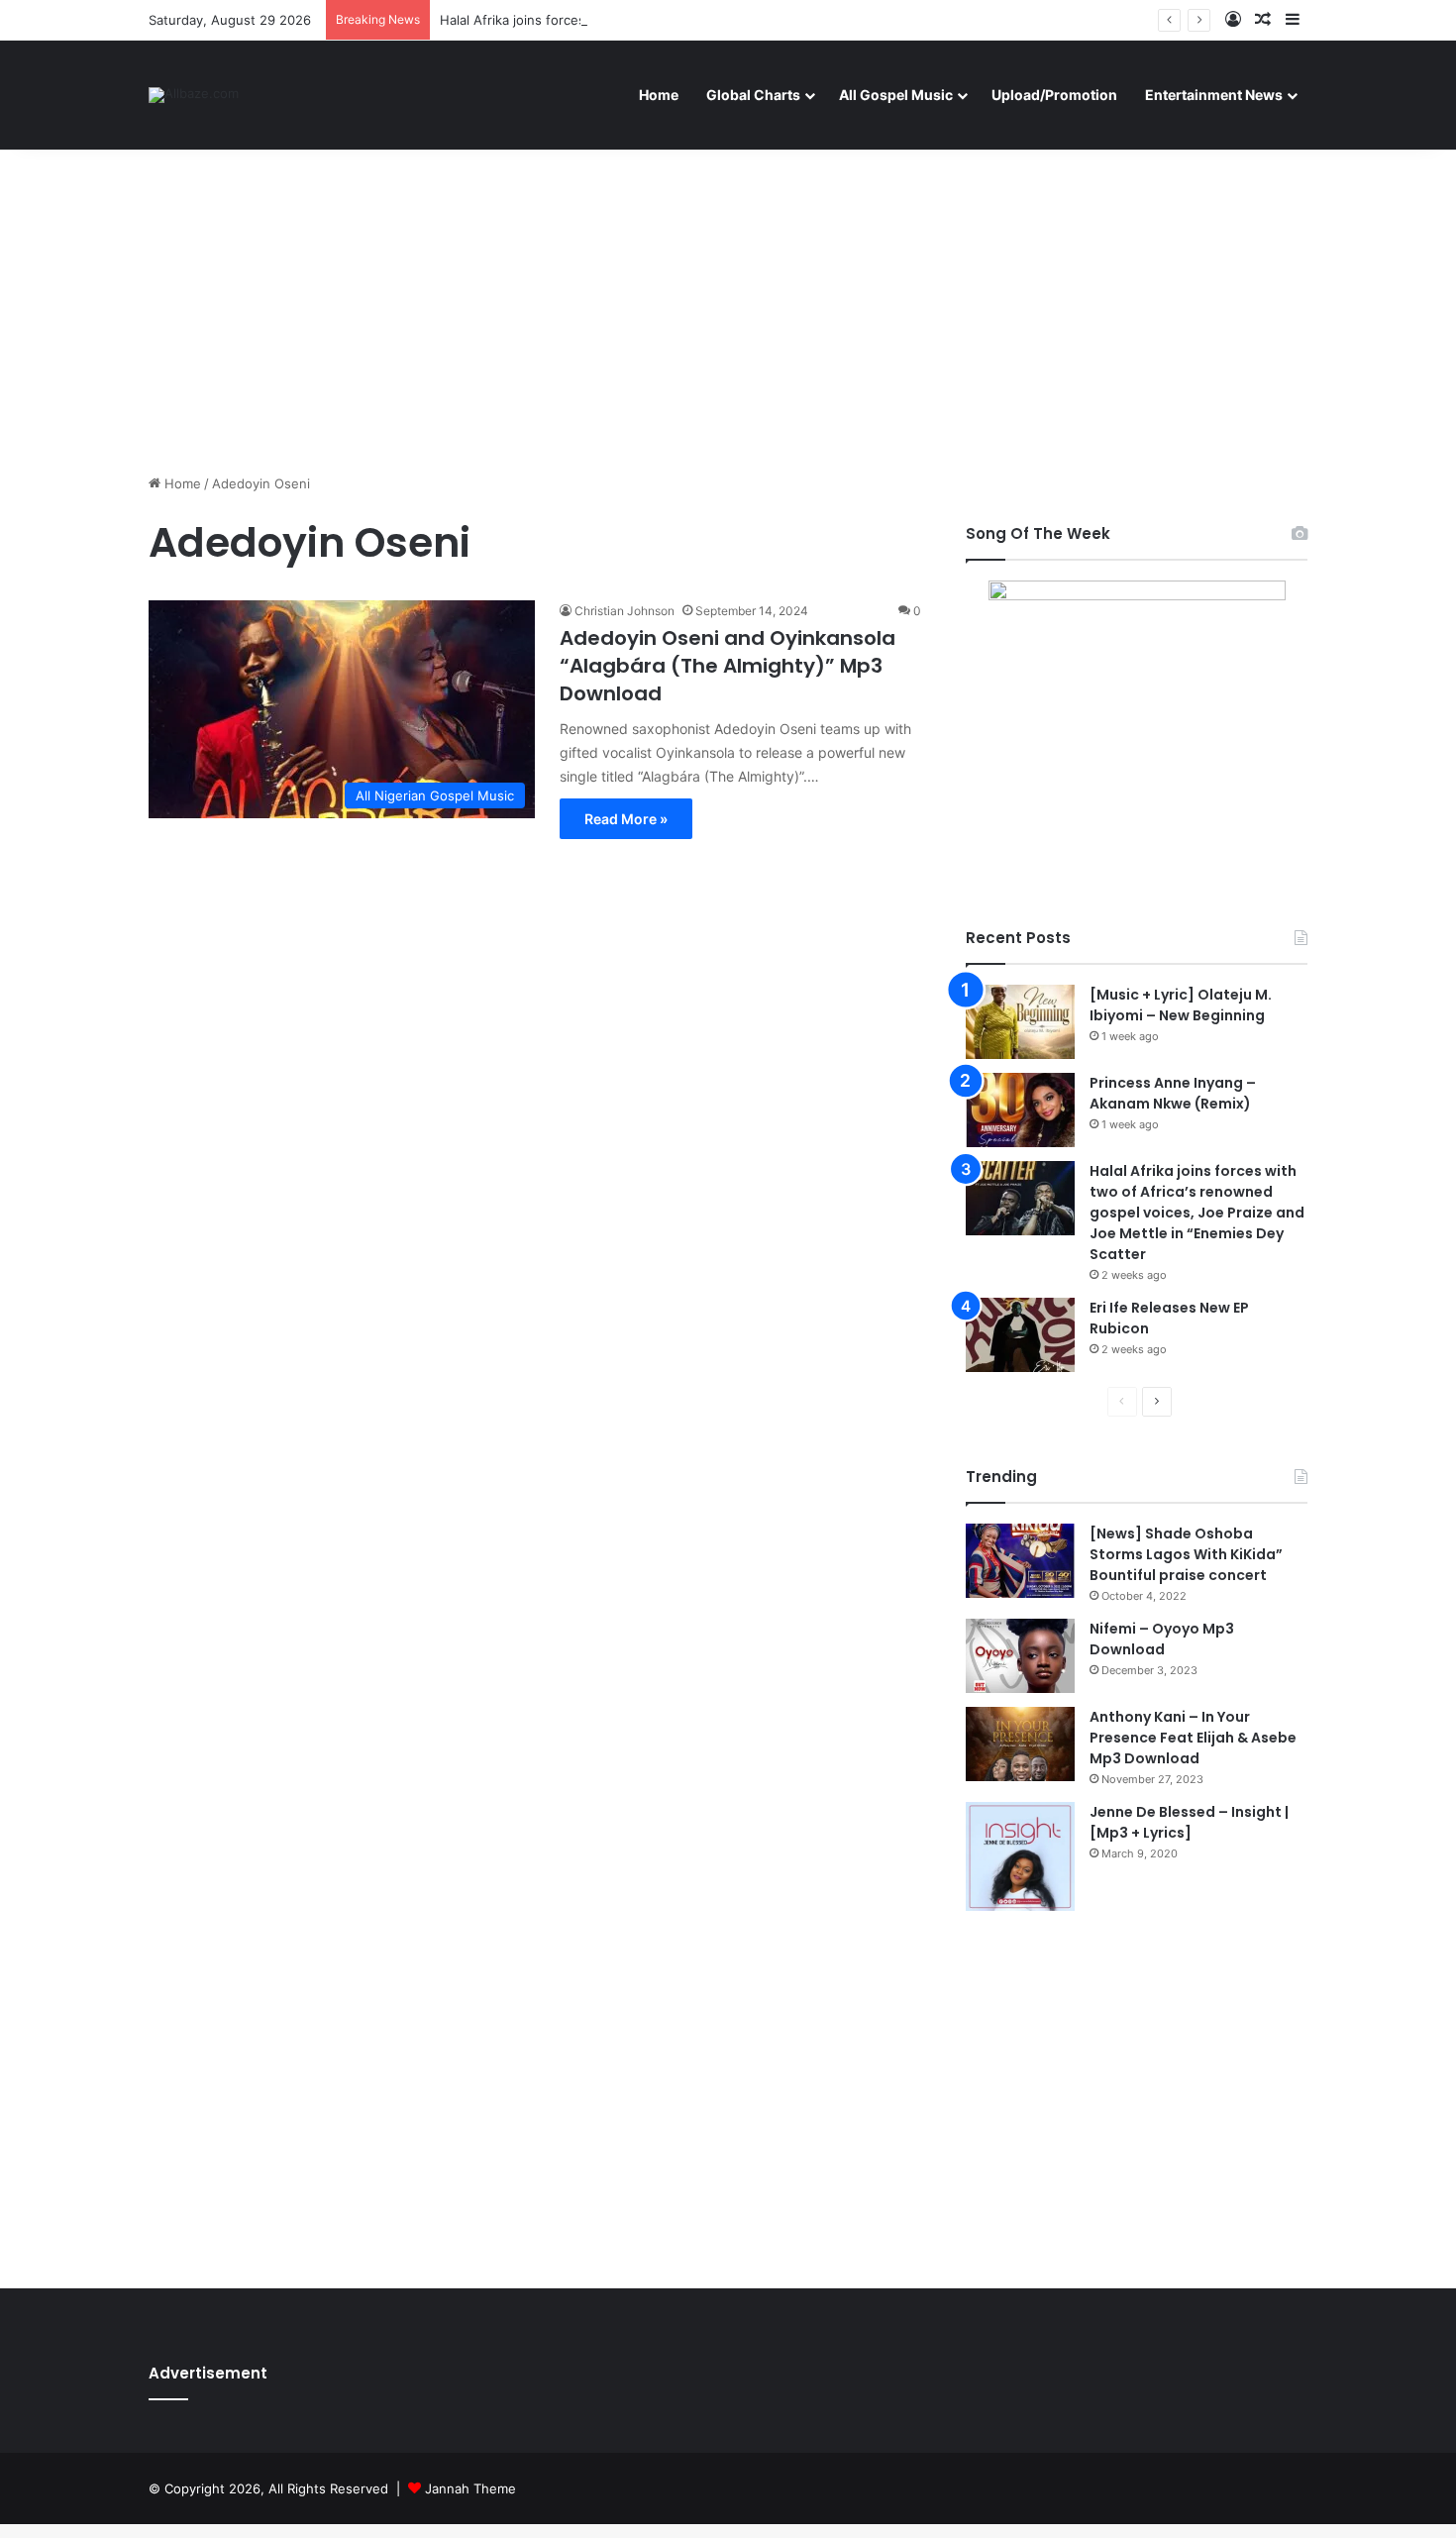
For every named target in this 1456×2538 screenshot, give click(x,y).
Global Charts (753, 95)
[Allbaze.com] (194, 95)
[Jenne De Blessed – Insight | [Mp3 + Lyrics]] (1020, 1856)
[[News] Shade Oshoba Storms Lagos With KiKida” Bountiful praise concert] (1020, 1561)
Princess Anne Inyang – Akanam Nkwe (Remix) (1173, 1093)
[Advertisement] (728, 305)
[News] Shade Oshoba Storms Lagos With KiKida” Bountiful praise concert (1186, 1554)
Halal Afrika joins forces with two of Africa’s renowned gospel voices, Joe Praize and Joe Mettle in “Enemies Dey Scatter (1197, 1213)
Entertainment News (1214, 95)
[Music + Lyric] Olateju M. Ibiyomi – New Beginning (1181, 1005)
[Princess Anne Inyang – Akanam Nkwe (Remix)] (1020, 1110)
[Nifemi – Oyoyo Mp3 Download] (1020, 1656)
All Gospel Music (896, 95)
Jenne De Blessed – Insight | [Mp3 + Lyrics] (1189, 1822)
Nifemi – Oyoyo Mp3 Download (1162, 1639)
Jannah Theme (470, 2488)
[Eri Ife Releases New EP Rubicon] (1020, 1335)
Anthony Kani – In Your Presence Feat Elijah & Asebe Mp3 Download (1193, 1738)
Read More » (626, 819)
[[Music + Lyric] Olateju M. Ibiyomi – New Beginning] (1020, 1022)
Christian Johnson (624, 611)
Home (659, 95)
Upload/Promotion (1054, 95)
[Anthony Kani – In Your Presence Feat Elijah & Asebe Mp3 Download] (1020, 1744)
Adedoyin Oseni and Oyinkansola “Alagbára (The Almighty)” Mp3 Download (728, 666)
